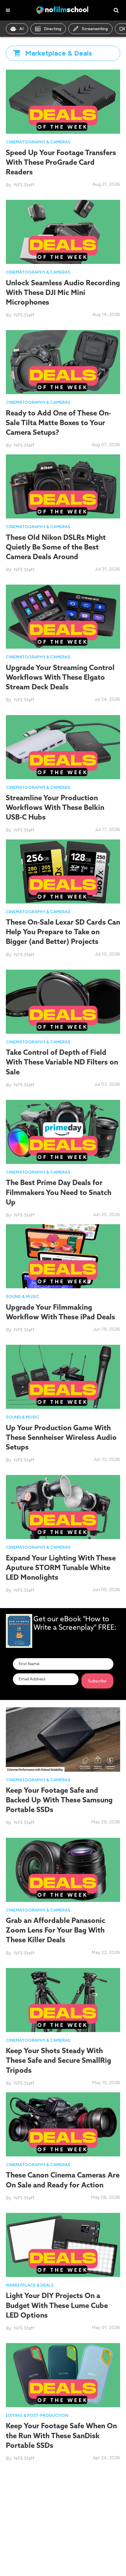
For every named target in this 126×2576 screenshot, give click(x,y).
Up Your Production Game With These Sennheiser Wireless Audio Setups (61, 1437)
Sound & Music (23, 1297)
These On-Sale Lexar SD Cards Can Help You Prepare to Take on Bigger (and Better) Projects (63, 932)
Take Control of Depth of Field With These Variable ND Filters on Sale (62, 1062)
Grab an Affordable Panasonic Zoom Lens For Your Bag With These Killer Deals (56, 1930)
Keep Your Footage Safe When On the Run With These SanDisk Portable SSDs (61, 2435)
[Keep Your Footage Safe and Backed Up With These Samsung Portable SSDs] (63, 1739)
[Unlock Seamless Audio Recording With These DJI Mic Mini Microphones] (63, 232)
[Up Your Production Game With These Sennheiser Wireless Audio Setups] (63, 1377)
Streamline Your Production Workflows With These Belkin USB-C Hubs (55, 807)
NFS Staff (24, 185)
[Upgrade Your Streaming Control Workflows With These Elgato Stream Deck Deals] (63, 616)
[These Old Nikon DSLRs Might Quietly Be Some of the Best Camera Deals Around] (63, 486)
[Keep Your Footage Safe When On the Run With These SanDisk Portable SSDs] (63, 2375)
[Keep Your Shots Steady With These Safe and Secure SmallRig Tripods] (63, 1999)
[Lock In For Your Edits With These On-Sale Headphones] (63, 2499)
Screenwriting (95, 29)
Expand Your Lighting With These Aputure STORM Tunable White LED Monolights (61, 1567)
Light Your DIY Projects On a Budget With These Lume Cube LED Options (57, 2305)
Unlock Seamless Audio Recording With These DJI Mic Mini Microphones (63, 292)
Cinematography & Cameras (38, 142)
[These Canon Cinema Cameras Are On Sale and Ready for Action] (63, 2124)
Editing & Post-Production (37, 2416)
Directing (53, 29)
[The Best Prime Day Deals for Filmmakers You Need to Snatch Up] (63, 1131)
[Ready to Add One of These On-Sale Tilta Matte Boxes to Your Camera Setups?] (63, 362)
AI (21, 29)
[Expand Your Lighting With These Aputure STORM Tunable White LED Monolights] (63, 1507)
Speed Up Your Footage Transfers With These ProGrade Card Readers (61, 162)
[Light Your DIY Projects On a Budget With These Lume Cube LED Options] (63, 2244)
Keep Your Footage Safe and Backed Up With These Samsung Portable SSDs (59, 1800)
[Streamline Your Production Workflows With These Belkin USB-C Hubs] (63, 747)
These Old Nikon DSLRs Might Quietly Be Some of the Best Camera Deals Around (56, 547)
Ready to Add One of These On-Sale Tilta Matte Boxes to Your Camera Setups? (58, 423)
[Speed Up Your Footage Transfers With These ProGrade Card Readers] (63, 101)
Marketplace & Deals (30, 2285)
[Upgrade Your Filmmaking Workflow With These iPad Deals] (63, 1256)
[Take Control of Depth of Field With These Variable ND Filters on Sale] (63, 1001)
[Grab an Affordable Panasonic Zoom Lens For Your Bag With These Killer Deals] (63, 1869)
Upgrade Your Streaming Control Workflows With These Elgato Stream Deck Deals (60, 677)
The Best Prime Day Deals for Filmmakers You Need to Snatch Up (59, 1192)
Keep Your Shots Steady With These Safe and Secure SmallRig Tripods (58, 2060)
